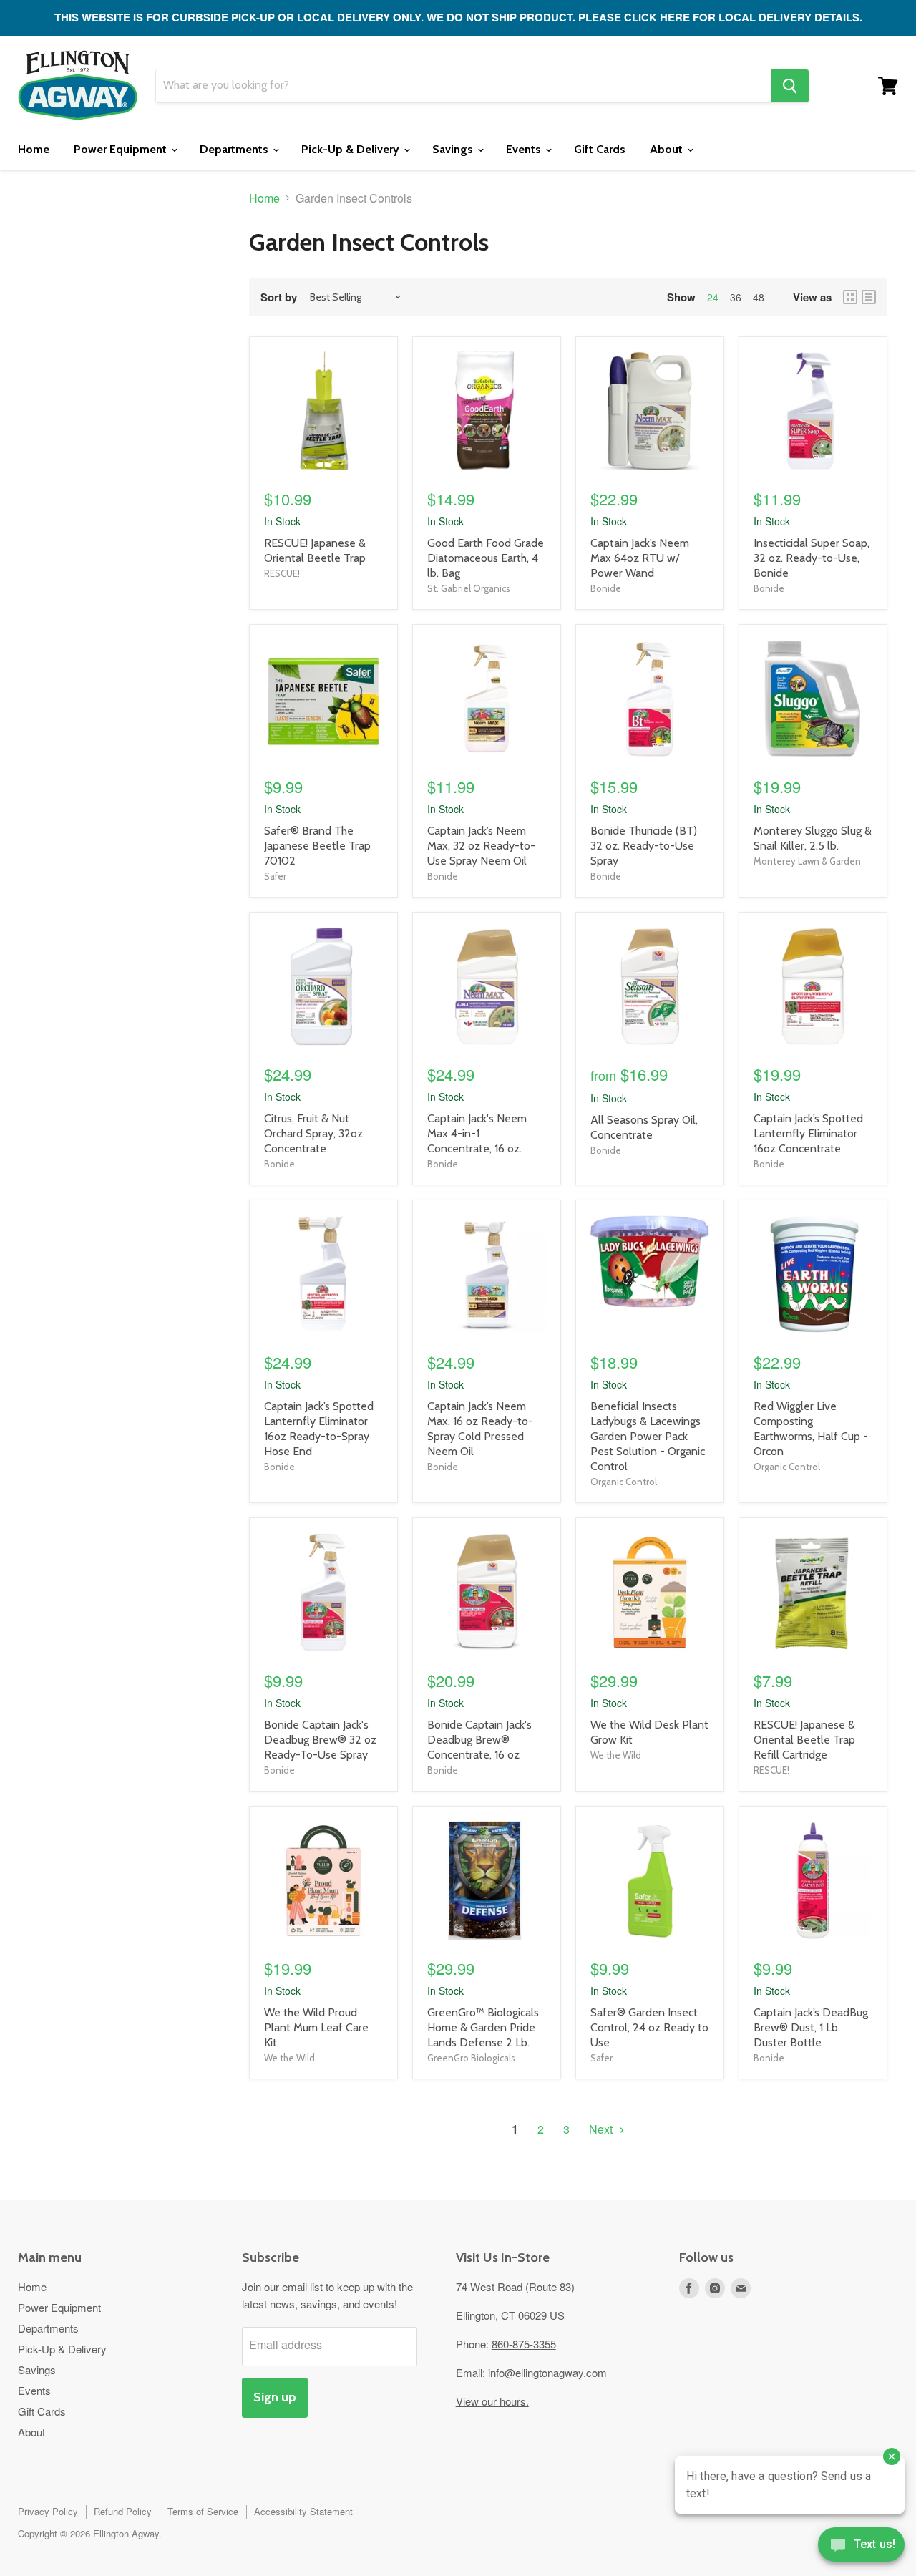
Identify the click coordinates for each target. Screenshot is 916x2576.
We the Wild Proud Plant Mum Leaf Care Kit (316, 2027)
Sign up (275, 2397)
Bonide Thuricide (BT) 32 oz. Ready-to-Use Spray (644, 846)
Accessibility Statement (303, 2511)
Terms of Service (203, 2511)
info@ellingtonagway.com (547, 2372)
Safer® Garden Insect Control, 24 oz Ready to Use (649, 2027)
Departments (235, 149)
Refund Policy (123, 2511)
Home (34, 149)
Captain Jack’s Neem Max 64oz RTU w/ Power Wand (640, 558)
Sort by (279, 297)
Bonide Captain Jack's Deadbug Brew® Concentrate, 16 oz (479, 1740)
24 (713, 297)
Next (602, 2129)
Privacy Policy (48, 2511)
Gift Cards (600, 149)
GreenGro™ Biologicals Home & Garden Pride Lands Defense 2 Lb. (483, 2027)
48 (759, 297)
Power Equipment (122, 149)
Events (525, 149)
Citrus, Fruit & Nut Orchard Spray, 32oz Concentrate (313, 1133)
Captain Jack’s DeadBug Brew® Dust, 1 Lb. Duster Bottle (811, 2027)
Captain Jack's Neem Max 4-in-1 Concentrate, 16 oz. (477, 1133)
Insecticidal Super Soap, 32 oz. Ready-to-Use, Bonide (812, 558)
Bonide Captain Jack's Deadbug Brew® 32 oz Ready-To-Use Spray (320, 1740)
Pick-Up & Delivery (352, 149)
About (668, 149)
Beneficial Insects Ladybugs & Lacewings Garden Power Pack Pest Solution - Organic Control (648, 1436)
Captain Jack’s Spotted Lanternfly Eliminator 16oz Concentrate (808, 1133)
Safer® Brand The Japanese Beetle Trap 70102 (317, 846)
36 (736, 297)
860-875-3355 (524, 2344)
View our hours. (492, 2401)
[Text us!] (861, 2547)
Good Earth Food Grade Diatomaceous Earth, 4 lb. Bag (486, 558)
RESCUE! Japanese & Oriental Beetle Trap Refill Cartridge (804, 1740)
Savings (454, 149)
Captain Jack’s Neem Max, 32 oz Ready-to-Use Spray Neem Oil (481, 846)
